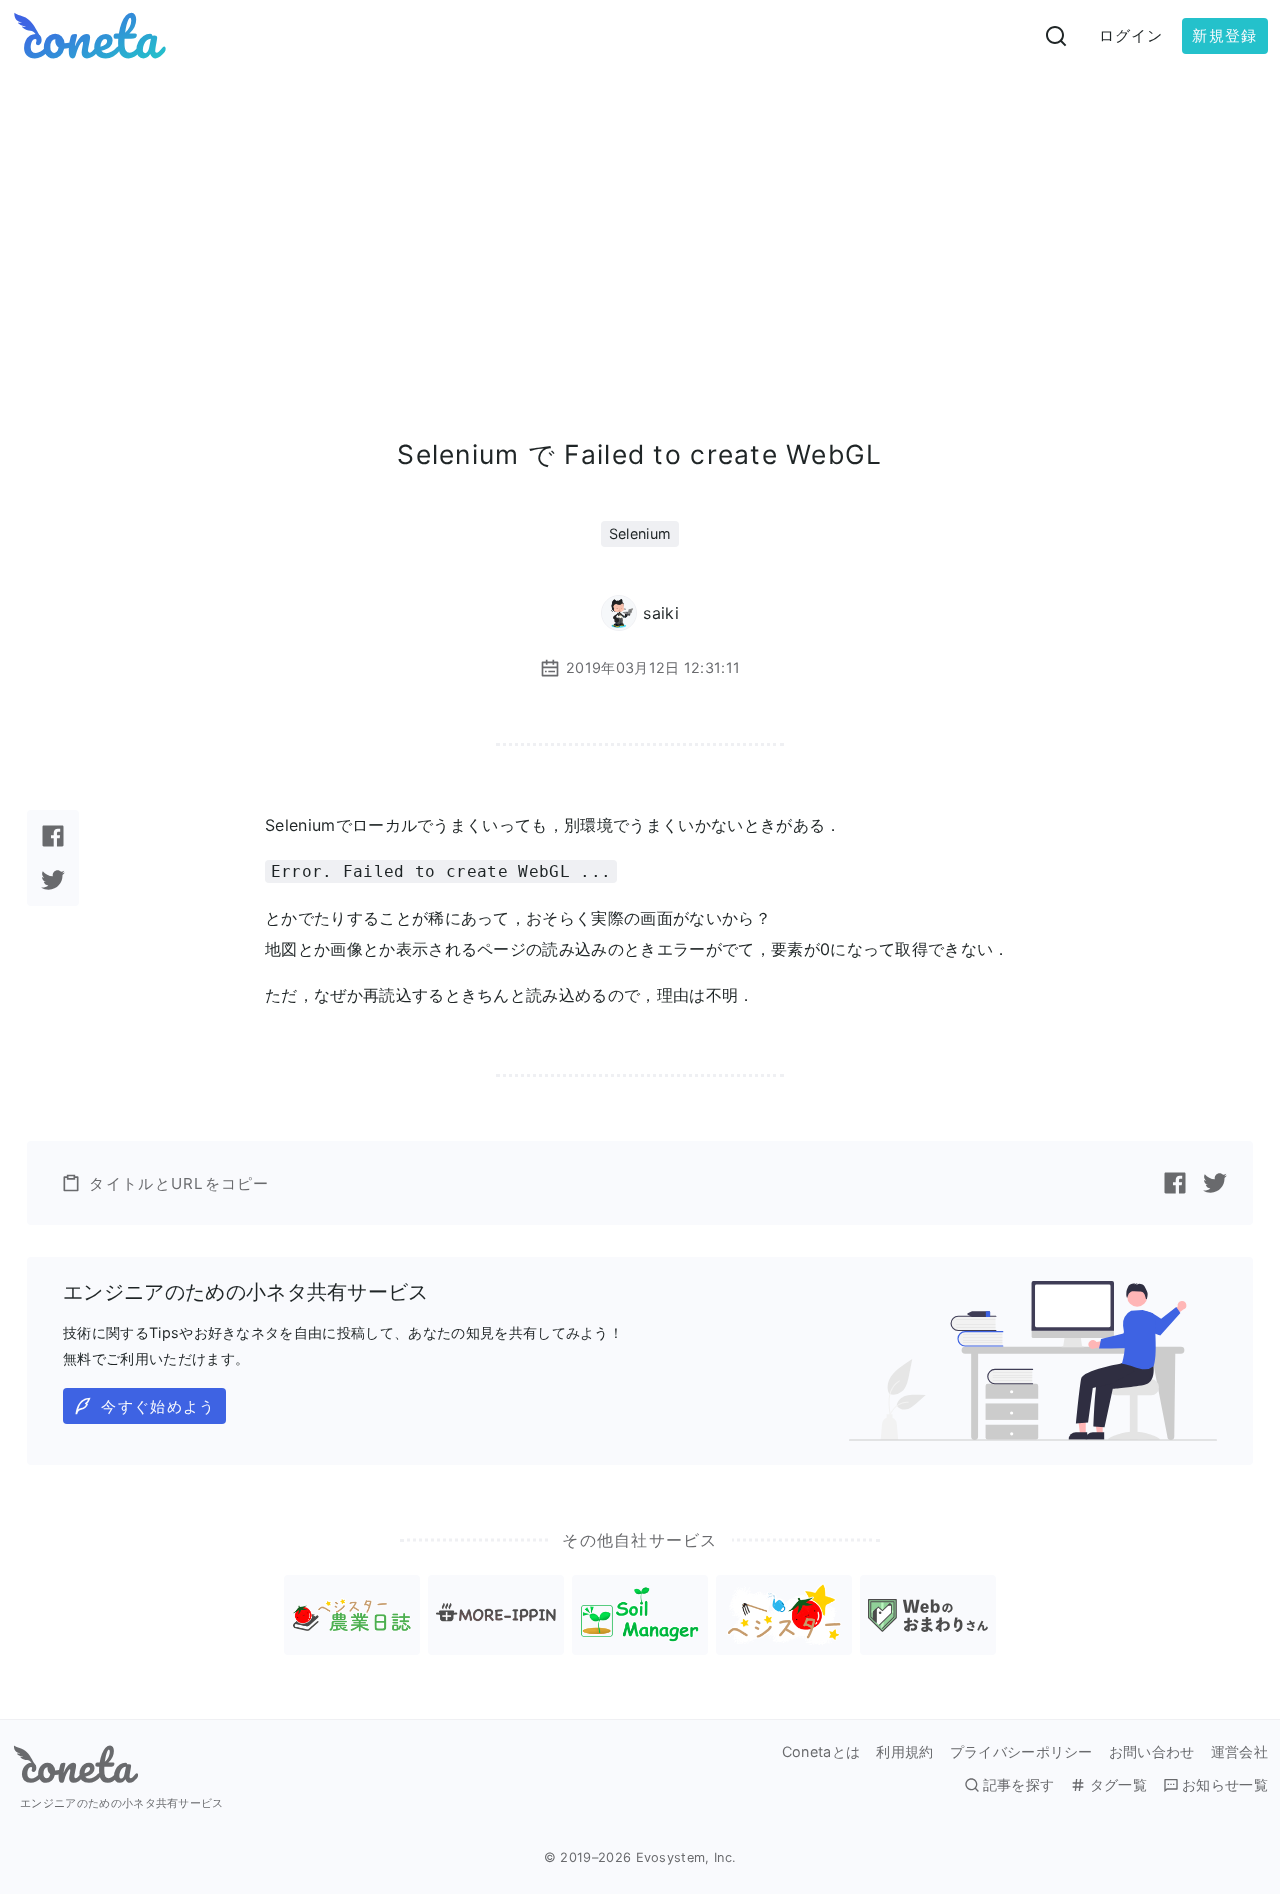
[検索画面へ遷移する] (1056, 36)
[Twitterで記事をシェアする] (53, 880)
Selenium (640, 533)
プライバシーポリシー (1021, 1752)
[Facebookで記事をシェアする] (53, 836)
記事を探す (1019, 1785)
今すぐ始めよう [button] (158, 1406)
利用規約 (904, 1752)
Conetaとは (821, 1752)
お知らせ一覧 (1225, 1785)
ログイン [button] (1131, 35)
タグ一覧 (1118, 1785)
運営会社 (1239, 1752)
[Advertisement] (640, 222)
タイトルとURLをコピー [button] (179, 1183)
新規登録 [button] (1224, 35)
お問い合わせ (1152, 1752)
